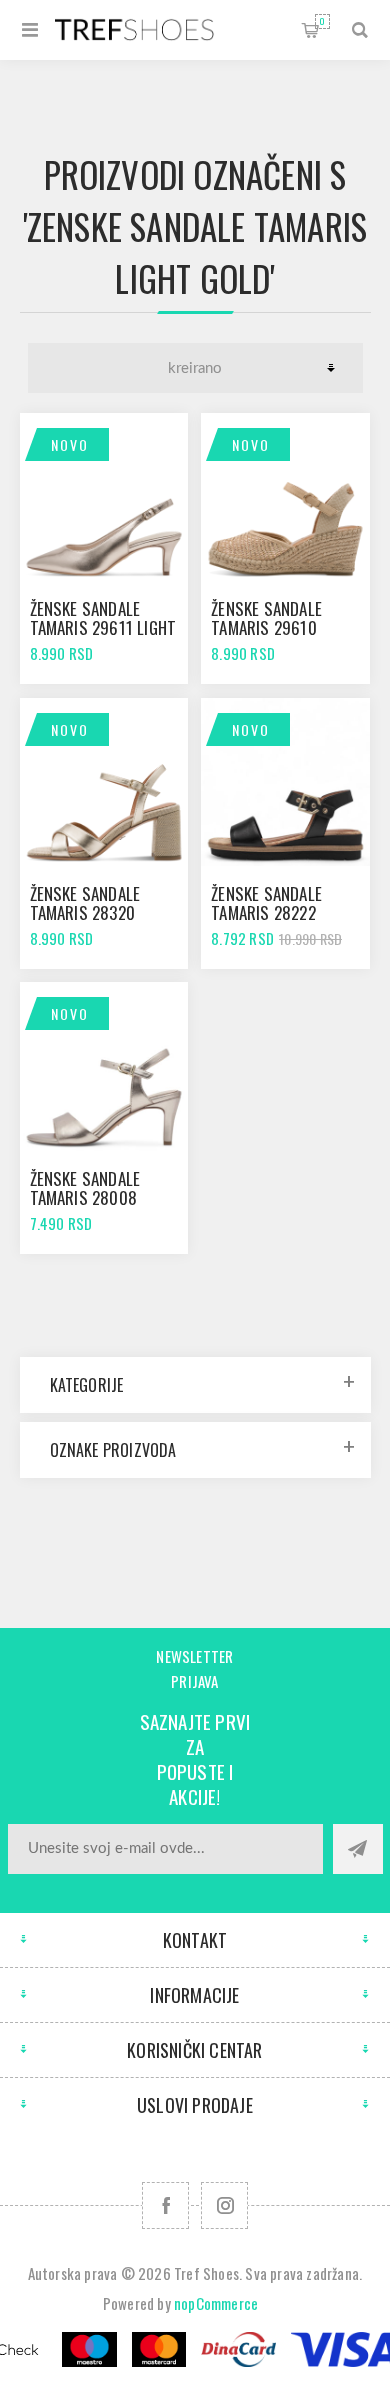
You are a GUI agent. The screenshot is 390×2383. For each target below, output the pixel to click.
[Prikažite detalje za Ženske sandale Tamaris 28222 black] (285, 782)
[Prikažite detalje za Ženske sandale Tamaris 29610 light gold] (285, 497)
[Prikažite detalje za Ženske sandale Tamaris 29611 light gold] (104, 497)
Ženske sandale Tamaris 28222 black (266, 912)
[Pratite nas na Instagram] (224, 2205)
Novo (70, 444)
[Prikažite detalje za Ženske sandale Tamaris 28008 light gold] (104, 1066)
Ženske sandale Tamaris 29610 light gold (266, 627)
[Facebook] (165, 2205)
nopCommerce (216, 2303)
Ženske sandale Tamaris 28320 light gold (85, 912)
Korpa (322, 21)
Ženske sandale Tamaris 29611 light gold (103, 627)
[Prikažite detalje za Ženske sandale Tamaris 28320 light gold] (104, 782)
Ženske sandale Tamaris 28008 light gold (85, 1197)
